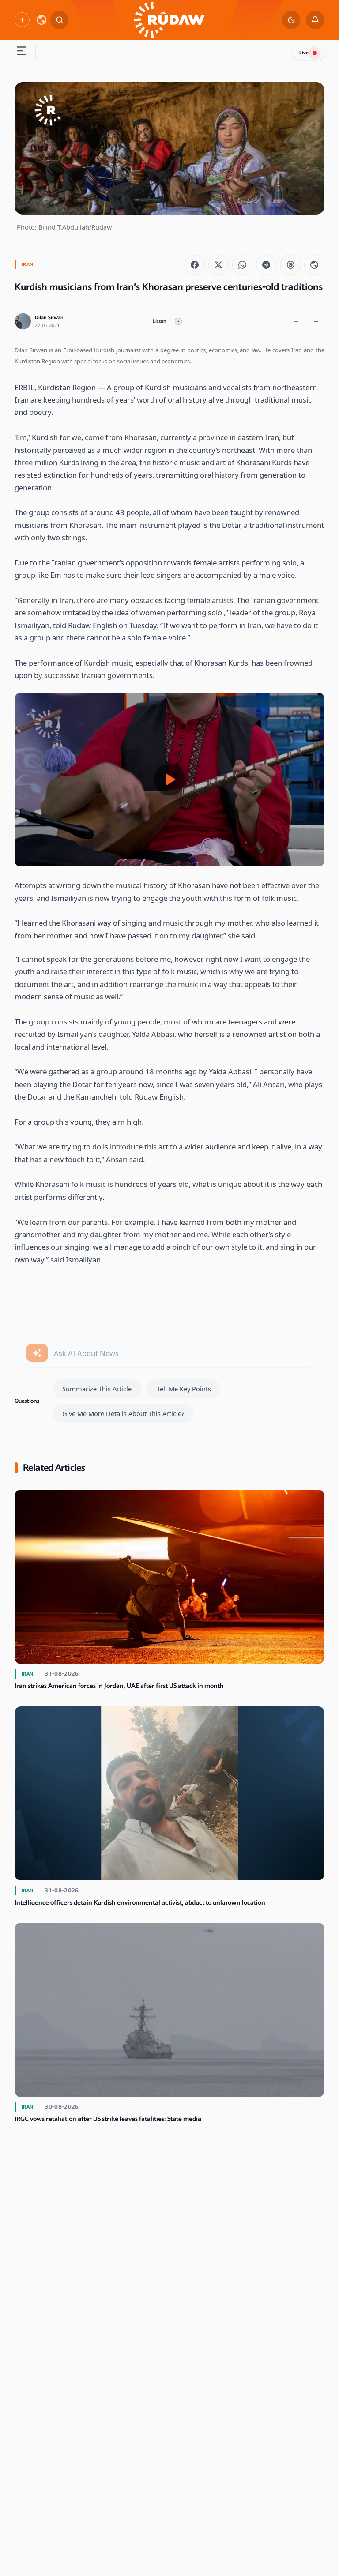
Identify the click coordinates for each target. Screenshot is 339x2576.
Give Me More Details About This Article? (123, 1413)
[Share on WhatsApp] (242, 265)
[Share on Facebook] (195, 265)
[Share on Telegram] (266, 265)
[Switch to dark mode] (291, 20)
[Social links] (22, 20)
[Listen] (178, 321)
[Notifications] (315, 20)
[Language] (41, 20)
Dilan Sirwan (49, 318)
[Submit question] (37, 1353)
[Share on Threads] (290, 265)
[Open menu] (21, 52)
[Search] (60, 20)
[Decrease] (296, 321)
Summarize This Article (97, 1389)
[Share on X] (218, 265)
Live (304, 53)
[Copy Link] (314, 265)
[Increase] (316, 321)
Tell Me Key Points (184, 1389)
